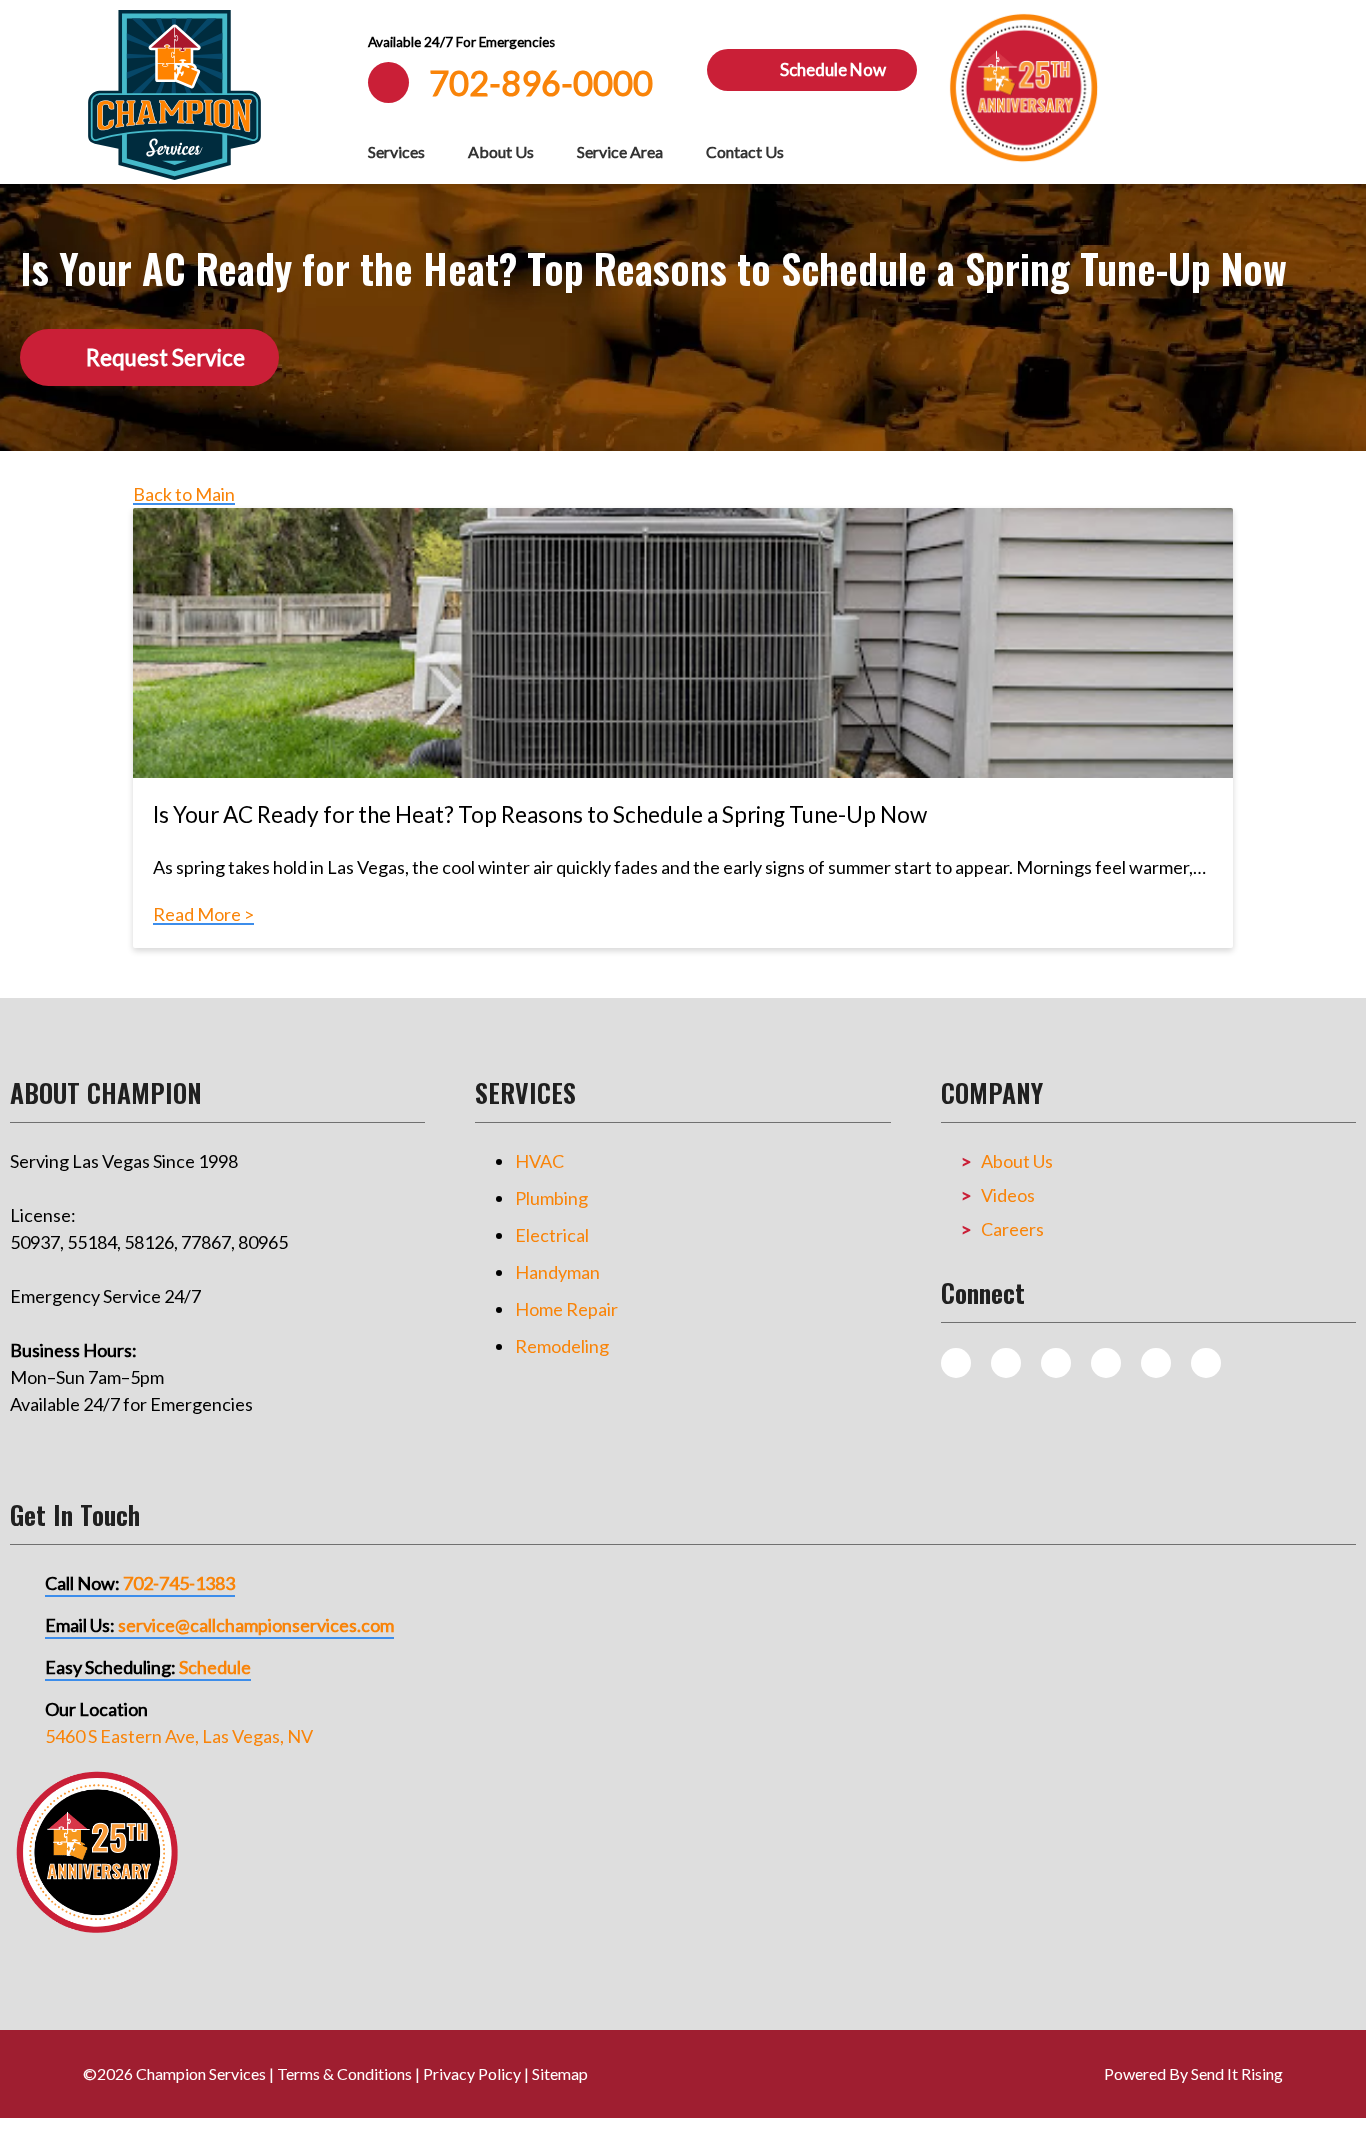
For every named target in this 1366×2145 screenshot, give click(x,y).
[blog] (956, 1363)
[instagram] (1006, 1363)
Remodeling (562, 1346)
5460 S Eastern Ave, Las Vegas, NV (179, 1736)
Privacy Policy (472, 2073)
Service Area (620, 151)
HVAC (539, 1161)
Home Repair (566, 1309)
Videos (1008, 1195)
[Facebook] (1056, 1363)
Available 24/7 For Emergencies (461, 42)
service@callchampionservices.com (256, 1625)
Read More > (203, 914)
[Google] (1106, 1363)
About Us (501, 151)
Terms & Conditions (344, 2073)
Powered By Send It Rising (1193, 2073)
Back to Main (184, 494)
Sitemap (560, 2073)
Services (396, 151)
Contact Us (745, 151)
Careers (1012, 1229)
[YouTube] (1156, 1363)
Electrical (552, 1235)
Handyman (557, 1272)
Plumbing (551, 1198)
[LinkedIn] (1206, 1363)
